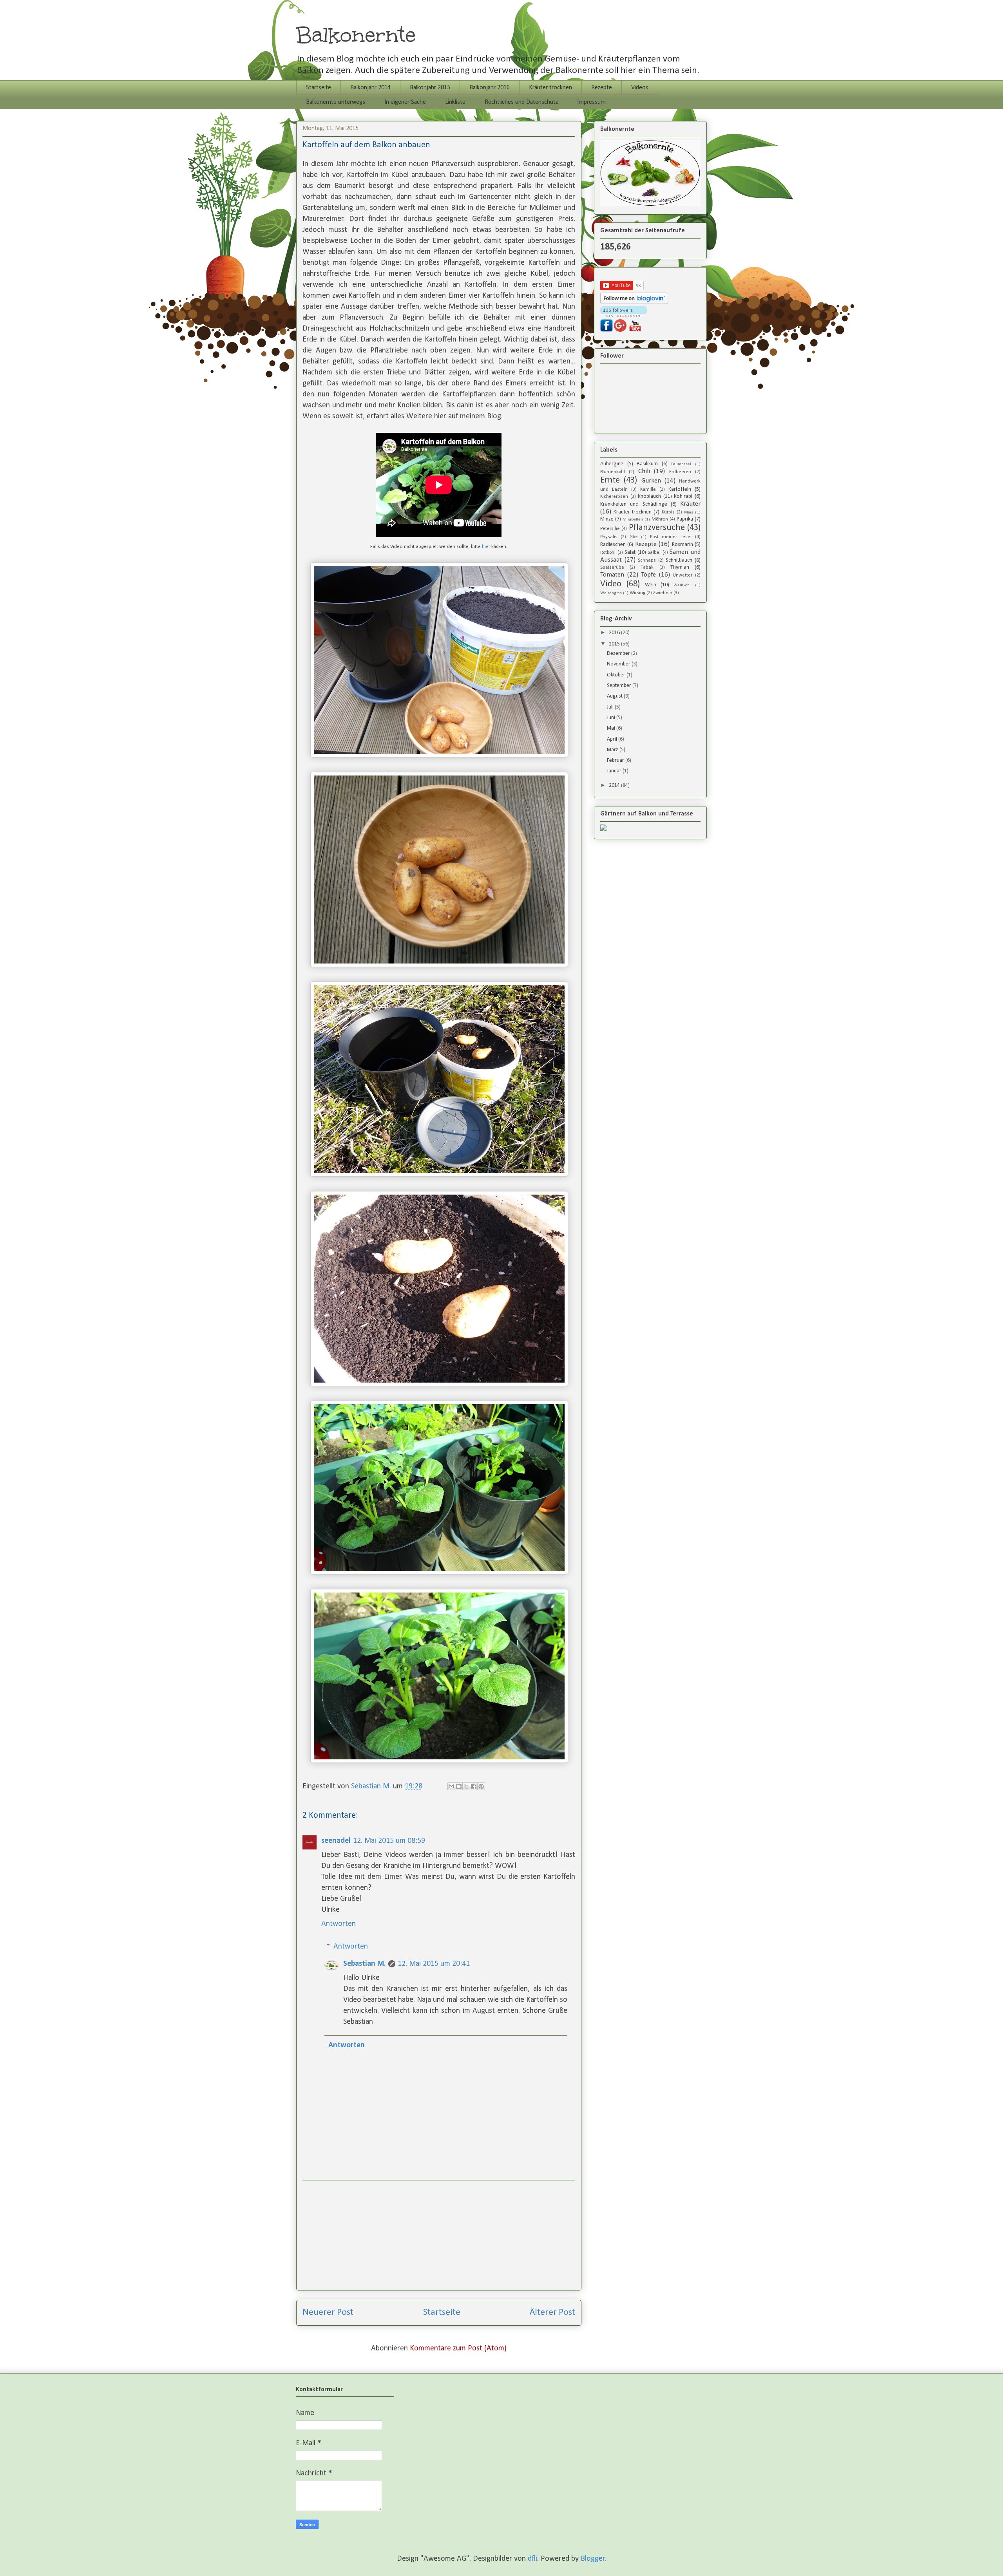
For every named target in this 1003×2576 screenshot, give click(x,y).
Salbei (654, 553)
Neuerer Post (328, 2312)
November (619, 664)
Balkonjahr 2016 (490, 88)
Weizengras (611, 593)
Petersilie (610, 529)
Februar (616, 760)
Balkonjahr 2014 (370, 88)
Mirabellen (633, 520)
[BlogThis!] (459, 1786)
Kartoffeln (680, 489)
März (613, 750)
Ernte (610, 480)
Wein (651, 585)
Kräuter (690, 504)
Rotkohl (608, 553)
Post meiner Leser (671, 537)
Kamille (648, 490)
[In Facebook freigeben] (474, 1786)
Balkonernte (356, 35)
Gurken (651, 481)
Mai (612, 728)
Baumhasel (681, 464)
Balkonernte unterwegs (336, 102)
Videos (640, 88)
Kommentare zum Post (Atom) (458, 2348)
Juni (612, 718)
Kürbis (668, 512)
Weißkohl (682, 585)
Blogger (593, 2559)
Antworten (339, 1924)
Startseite (319, 88)
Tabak (647, 568)
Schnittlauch (679, 560)
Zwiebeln (663, 593)
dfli (532, 2559)
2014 (615, 785)
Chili (644, 471)
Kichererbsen (614, 497)
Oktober (617, 675)
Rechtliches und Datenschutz (521, 102)
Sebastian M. (365, 1964)
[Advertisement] (439, 2235)
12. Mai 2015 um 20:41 (434, 1964)
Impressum (591, 102)
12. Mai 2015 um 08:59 (389, 1841)
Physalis (609, 537)
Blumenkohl (613, 472)
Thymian (680, 567)
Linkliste (455, 102)
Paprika (685, 519)
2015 (615, 644)
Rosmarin (683, 545)
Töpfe (648, 575)
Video (611, 584)
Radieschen (613, 545)
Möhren (660, 519)
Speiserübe (612, 568)
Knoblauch (649, 496)
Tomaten (612, 575)
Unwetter (683, 575)
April (613, 739)
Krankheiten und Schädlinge (634, 504)
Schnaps (647, 560)
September (620, 686)
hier (486, 547)
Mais (689, 512)
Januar (615, 771)
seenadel (336, 1841)
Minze (607, 519)
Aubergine (612, 464)
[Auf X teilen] (466, 1786)
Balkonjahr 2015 (430, 88)
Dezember (619, 653)
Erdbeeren (680, 472)
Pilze (634, 537)
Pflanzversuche (657, 528)
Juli (611, 707)
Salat (630, 552)
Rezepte (602, 88)
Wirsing (637, 593)
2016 (615, 633)
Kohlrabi (683, 496)
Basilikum (647, 464)
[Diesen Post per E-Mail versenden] (451, 1786)
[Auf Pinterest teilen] (481, 1786)
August (615, 696)
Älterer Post (552, 2312)
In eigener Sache (405, 102)
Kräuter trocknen (550, 88)
